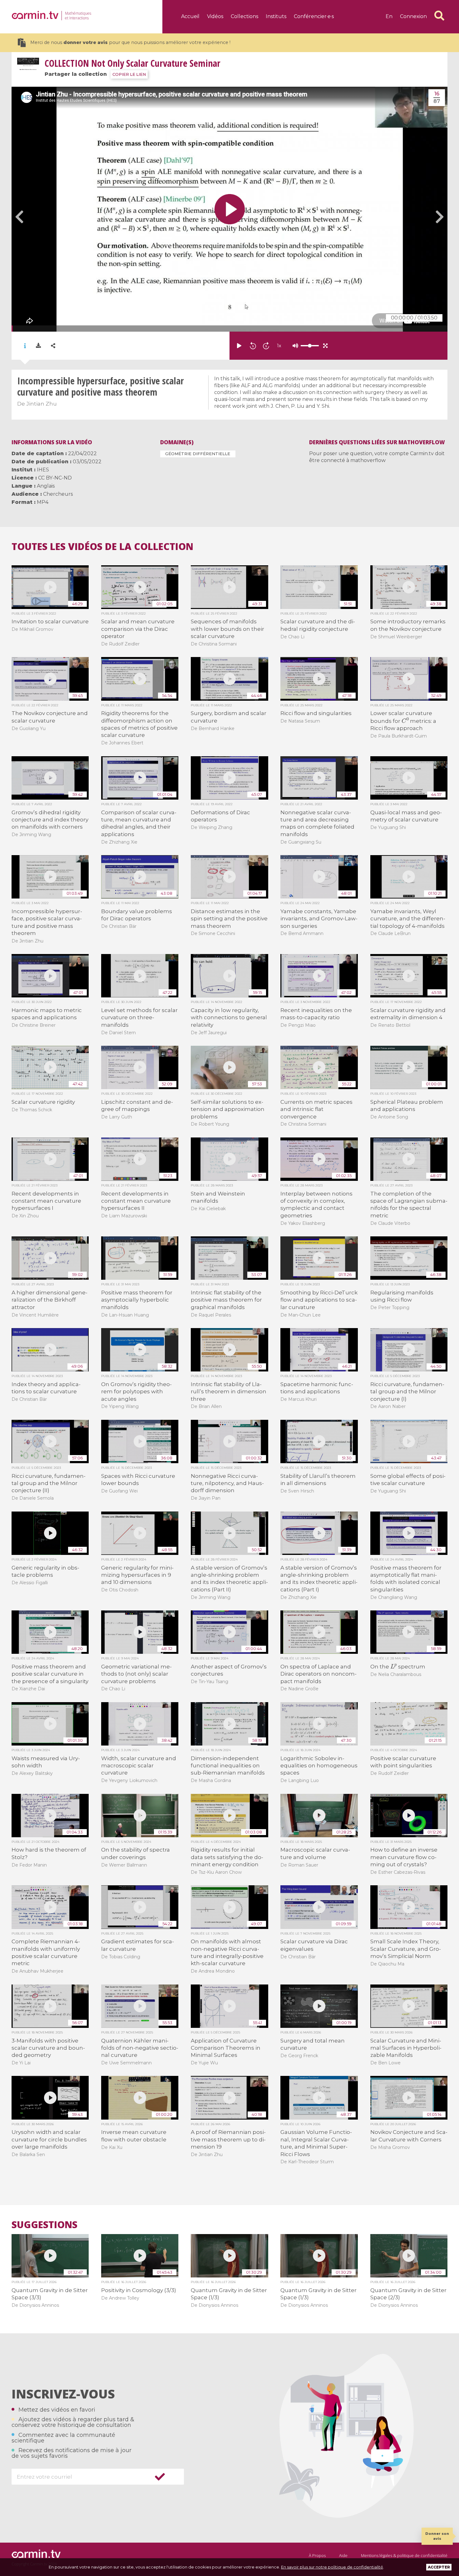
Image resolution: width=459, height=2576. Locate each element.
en (389, 16)
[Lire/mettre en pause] (239, 346)
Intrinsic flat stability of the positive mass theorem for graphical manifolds (226, 1300)
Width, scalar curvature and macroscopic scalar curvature (139, 1766)
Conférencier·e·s (314, 16)
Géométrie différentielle (198, 454)
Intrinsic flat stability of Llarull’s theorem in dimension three (229, 1392)
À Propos (317, 2555)
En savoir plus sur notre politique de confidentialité (332, 2567)
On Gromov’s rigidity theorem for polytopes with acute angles (136, 1392)
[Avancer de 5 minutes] (266, 346)
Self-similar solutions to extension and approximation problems (228, 1109)
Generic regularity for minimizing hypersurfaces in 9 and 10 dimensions (137, 1575)
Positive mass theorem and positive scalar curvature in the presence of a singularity (50, 1674)
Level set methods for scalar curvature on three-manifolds (139, 1018)
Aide (343, 2555)
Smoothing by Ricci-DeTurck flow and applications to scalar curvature (319, 1300)
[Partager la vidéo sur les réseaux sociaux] (53, 346)
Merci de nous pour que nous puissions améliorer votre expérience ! (130, 42)
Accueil (190, 16)
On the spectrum (398, 1667)
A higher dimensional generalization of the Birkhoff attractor (49, 1300)
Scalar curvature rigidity (43, 1102)
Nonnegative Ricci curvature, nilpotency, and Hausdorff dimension (227, 1483)
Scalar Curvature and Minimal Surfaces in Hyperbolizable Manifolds (406, 2048)
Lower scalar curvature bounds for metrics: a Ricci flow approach (403, 721)
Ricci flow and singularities (316, 713)
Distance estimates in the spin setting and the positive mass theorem (229, 919)
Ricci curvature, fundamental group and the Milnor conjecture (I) (407, 1392)
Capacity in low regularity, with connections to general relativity (229, 1018)
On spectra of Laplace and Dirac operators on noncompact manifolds (318, 1674)
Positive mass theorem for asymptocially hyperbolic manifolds (137, 1300)
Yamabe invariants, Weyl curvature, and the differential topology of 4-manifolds (408, 919)
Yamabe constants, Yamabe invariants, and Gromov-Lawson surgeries (319, 919)
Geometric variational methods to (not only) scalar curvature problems (136, 1674)
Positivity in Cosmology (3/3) (139, 2290)
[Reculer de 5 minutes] (253, 346)
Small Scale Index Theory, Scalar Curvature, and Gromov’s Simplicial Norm (406, 1949)
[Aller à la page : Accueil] (35, 15)
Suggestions (44, 2225)
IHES (43, 470)
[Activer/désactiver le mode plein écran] (325, 346)
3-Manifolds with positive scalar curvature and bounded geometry (48, 2048)
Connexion (413, 16)
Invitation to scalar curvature (50, 621)
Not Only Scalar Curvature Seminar (133, 63)
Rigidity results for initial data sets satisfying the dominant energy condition (227, 1857)
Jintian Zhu (42, 404)
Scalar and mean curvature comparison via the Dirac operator (138, 629)
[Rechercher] (439, 16)
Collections (244, 16)
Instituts (276, 16)
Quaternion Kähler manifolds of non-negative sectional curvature (140, 2048)
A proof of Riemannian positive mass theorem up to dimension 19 (228, 2139)
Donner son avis (437, 2536)
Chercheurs (58, 494)
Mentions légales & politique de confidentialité (404, 2555)
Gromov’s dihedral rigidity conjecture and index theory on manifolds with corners (50, 820)
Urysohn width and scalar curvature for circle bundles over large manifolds (49, 2139)
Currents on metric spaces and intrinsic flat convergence (316, 1109)
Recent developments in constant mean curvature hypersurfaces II (136, 1201)
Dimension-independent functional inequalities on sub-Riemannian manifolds (228, 1766)
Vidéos (215, 16)
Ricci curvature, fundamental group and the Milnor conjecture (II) (49, 1483)
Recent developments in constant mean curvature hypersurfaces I (46, 1201)
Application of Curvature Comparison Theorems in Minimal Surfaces (226, 2048)
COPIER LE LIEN (129, 74)
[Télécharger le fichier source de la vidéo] (38, 346)
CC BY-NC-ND (55, 478)
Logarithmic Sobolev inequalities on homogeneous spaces (319, 1766)
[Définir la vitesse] (294, 346)
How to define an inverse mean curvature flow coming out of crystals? (404, 1857)
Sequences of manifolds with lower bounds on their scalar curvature (227, 629)
